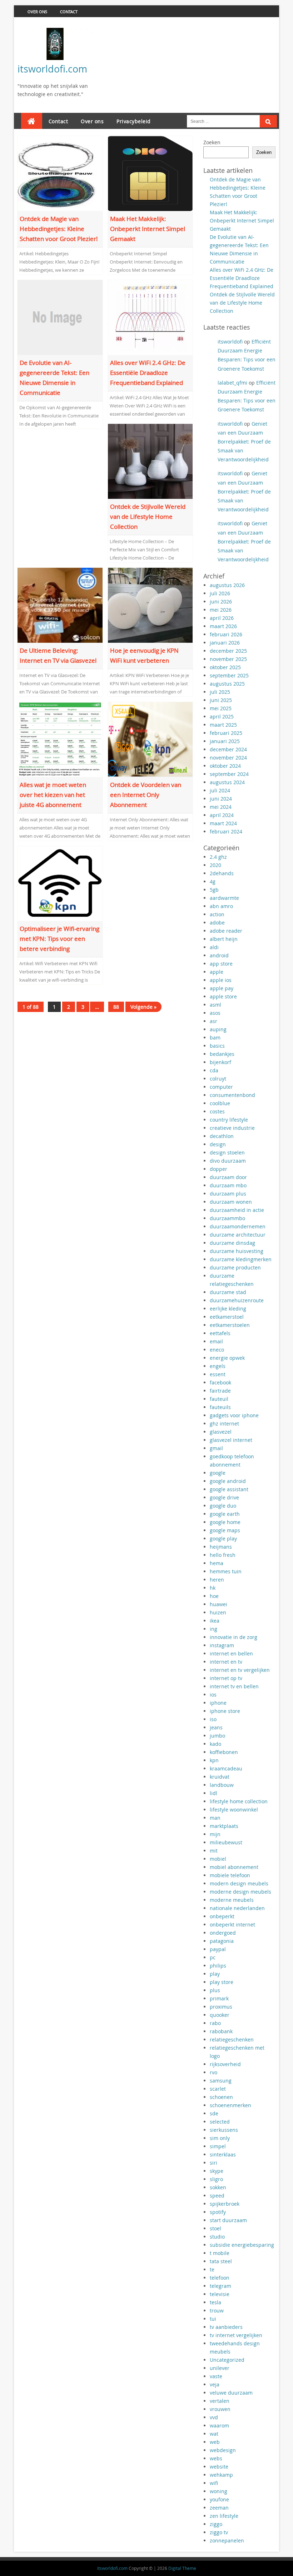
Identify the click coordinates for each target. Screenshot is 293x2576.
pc (213, 1957)
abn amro (221, 906)
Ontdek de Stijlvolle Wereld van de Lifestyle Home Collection (148, 517)
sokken (218, 2187)
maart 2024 (223, 823)
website (219, 2467)
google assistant (229, 1489)
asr (213, 1021)
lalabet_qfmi (232, 383)
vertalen (220, 2401)
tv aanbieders (226, 2327)
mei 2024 (221, 807)
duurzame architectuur (238, 1235)
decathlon (222, 1136)
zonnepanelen (227, 2540)
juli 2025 (220, 692)
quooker (220, 2015)
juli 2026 (220, 593)
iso (213, 1719)
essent (218, 1374)
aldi (214, 947)
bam (215, 1038)
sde (214, 2113)
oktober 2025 (225, 667)
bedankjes (222, 1054)
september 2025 (229, 675)
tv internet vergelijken (236, 2335)
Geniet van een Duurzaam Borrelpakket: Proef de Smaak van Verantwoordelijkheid (244, 442)
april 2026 (222, 618)
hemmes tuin (226, 1571)
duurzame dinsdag (232, 1243)
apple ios (221, 980)
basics (217, 1046)
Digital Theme (182, 2568)
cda (214, 1070)
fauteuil (219, 1399)
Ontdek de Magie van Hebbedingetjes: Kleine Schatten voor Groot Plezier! (59, 229)
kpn (214, 1760)
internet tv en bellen (234, 1686)
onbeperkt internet (232, 1925)
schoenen (221, 2097)
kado (215, 1744)
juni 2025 (221, 700)
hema (217, 1563)
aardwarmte (224, 898)
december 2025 (228, 651)
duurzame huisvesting (237, 1251)
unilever (220, 2368)
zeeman (219, 2508)
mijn (215, 1834)
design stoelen (227, 1152)
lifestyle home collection (239, 1801)
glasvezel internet (231, 1440)
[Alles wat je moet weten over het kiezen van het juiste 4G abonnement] (60, 739)
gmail (216, 1448)
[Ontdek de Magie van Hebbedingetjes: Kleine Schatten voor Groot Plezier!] (60, 173)
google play (223, 1538)
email (216, 1341)
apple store (223, 996)
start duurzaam (228, 2220)
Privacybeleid (134, 121)
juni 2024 (221, 799)
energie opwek (227, 1358)
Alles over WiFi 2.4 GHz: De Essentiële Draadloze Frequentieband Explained (148, 373)
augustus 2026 (227, 585)
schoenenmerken (230, 2105)
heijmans (221, 1547)
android (219, 955)
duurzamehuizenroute (237, 1300)
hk (213, 1588)
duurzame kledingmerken (241, 1259)
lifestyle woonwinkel (234, 1810)
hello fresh (223, 1555)
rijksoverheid (225, 2064)
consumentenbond (232, 1095)
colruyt (218, 1079)
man (215, 1818)
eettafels (220, 1333)
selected (220, 2122)
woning (218, 2491)
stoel (215, 2228)
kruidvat (220, 1777)
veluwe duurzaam (231, 2393)
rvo (213, 2072)
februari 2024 (226, 831)
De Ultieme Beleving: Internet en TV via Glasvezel (58, 655)
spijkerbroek (225, 2204)
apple (217, 972)
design (218, 1144)
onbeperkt (222, 1916)
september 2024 (229, 774)
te (212, 2269)
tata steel (221, 2261)
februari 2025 (226, 733)
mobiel (218, 1859)
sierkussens (224, 2130)
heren (217, 1580)
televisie (220, 2294)
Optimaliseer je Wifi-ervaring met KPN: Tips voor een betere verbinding (59, 939)
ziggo (216, 2524)
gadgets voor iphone (234, 1415)
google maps (225, 1530)
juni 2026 (221, 602)
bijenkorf (220, 1062)
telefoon (220, 2278)
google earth (225, 1514)
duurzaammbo (227, 1218)
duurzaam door (228, 1177)
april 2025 (222, 716)
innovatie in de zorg (234, 1637)
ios (213, 1695)
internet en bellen (231, 1653)
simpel (218, 2146)
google (218, 1473)
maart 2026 (223, 626)
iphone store (225, 1711)
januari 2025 (225, 741)
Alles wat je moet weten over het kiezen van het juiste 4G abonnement (53, 795)
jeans (216, 1727)
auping (218, 1029)
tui (213, 2319)
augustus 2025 (227, 684)
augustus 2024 (227, 782)
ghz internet (224, 1424)
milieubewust (226, 1842)
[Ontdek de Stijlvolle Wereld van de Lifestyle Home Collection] (150, 461)
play (215, 1974)
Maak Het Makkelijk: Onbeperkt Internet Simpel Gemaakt (148, 229)
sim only (220, 2138)
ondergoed (223, 1933)
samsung (221, 2081)
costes (217, 1111)
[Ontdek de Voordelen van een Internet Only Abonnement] (150, 739)
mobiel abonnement (234, 1867)
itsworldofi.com (52, 69)
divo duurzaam (228, 1161)
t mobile (220, 2253)
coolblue (220, 1103)
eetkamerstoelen (230, 1325)
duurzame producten (235, 1267)
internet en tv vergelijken (240, 1670)
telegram (220, 2286)
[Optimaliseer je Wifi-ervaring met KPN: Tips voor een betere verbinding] (60, 883)
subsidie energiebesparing (242, 2245)
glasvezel (221, 1432)
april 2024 (222, 815)
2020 (215, 865)
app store (221, 964)
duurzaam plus (228, 1194)
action (217, 914)
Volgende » (143, 1007)
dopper (218, 1169)
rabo (215, 2023)
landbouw (222, 1785)
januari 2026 (225, 643)
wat (214, 2434)
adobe (217, 923)
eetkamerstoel (227, 1317)
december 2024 (228, 749)
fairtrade (220, 1391)
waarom (219, 2425)
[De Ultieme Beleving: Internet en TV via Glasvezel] (60, 605)
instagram (222, 1645)
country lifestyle (229, 1120)
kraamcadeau (226, 1768)
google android (228, 1481)
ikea (215, 1621)
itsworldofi (230, 342)
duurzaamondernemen (238, 1226)
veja (215, 2384)
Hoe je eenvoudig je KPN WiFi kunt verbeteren (144, 655)
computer (221, 1087)
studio (217, 2237)
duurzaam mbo (228, 1185)
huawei (218, 1604)
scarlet (218, 2089)
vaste (216, 2376)
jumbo (217, 1736)
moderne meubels (232, 1900)
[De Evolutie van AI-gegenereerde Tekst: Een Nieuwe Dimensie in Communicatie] (60, 317)
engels (218, 1366)
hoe (214, 1596)
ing (213, 1629)
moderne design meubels (240, 1892)
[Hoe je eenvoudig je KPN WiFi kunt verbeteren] (150, 605)
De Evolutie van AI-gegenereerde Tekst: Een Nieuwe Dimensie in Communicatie (54, 378)
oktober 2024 (225, 766)
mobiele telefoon (230, 1875)
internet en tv (226, 1662)
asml (215, 1005)
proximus (221, 2007)
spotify (218, 2212)
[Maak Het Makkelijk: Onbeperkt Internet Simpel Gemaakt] (150, 173)
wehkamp (221, 2475)
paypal (218, 1949)
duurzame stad (228, 1292)
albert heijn (224, 939)
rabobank (221, 2031)
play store (222, 1982)
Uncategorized (227, 2360)
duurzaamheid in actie (237, 1210)
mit (214, 1851)
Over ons (37, 12)
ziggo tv (219, 2532)
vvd (214, 2417)
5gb (214, 890)
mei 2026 (221, 610)
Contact (69, 12)
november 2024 (228, 758)
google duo (223, 1506)
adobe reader (226, 931)
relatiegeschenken (232, 2039)
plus (215, 1990)
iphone (218, 1703)
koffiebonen (224, 1752)
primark (219, 1998)
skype (217, 2171)
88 (116, 1007)
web (215, 2442)
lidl (213, 1793)
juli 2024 (220, 790)
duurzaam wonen (231, 1202)
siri (213, 2163)
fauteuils (220, 1407)
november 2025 (228, 659)
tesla (215, 2302)
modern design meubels (239, 1883)
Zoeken (212, 142)
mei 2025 (221, 708)
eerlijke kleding (228, 1309)
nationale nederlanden (237, 1908)
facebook (220, 1382)
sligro (216, 2179)
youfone (219, 2499)
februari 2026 (226, 634)
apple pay (222, 988)
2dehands (222, 873)
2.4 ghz (218, 857)
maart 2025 (223, 725)
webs (216, 2458)
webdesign (223, 2450)
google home (225, 1522)
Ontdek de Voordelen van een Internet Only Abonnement (146, 795)
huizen (218, 1612)
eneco (217, 1350)
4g (213, 881)
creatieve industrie (232, 1128)
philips (218, 1966)
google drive (224, 1497)
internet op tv (226, 1678)
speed (217, 2196)
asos (215, 1013)
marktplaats (224, 1826)
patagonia (222, 1941)
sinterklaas (223, 2154)
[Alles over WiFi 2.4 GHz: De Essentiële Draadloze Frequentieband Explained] (150, 317)
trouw (217, 2311)
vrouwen (220, 2409)
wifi (214, 2483)
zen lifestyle (224, 2516)
